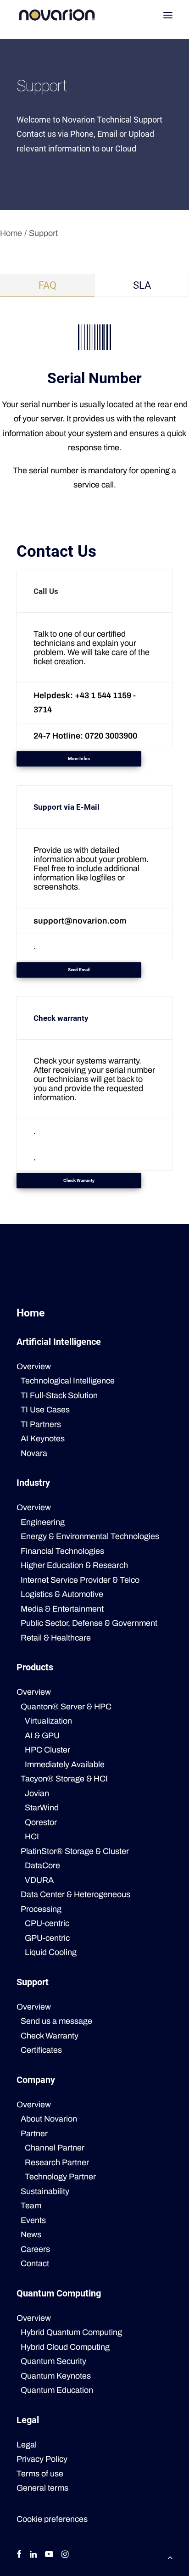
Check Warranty (50, 2036)
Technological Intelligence (68, 1381)
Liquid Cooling (51, 1952)
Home (11, 233)
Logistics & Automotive (62, 1594)
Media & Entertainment (62, 1609)
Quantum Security (53, 2361)
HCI (32, 1837)
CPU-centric (47, 1923)
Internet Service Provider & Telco (80, 1580)
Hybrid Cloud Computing (65, 2347)
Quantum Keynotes (56, 2376)
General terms (42, 2488)
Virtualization (48, 1721)
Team (31, 2206)
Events (33, 2220)
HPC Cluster (47, 1750)
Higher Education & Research (74, 1565)
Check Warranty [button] (79, 1181)
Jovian (37, 1793)
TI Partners (41, 1424)
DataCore (42, 1865)
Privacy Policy (42, 2459)
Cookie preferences (52, 2519)
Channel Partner (55, 2148)
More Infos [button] (79, 759)
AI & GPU (42, 1736)
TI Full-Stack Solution (59, 1395)
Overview (34, 1366)
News (31, 2234)
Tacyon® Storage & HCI (64, 1779)
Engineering (43, 1522)
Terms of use (40, 2474)
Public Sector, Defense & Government (89, 1623)
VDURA (39, 1880)
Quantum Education (57, 2390)
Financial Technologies (62, 1551)
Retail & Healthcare (56, 1638)
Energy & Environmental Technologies (90, 1536)
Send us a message (56, 2021)
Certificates (41, 2050)
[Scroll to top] (170, 2557)
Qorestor (41, 1822)
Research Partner (57, 2162)
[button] (168, 15)
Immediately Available (65, 1764)
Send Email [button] (79, 970)
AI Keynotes (43, 1439)
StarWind (42, 1808)
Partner (34, 2134)
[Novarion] (57, 15)
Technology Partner (60, 2177)
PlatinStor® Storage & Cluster (75, 1851)
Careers (35, 2249)
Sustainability (45, 2191)
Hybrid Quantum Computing (71, 2332)
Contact (35, 2263)
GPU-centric (47, 1938)
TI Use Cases (45, 1410)
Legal (27, 2445)
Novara (34, 1453)
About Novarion (49, 2119)
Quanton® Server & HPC (66, 1707)
